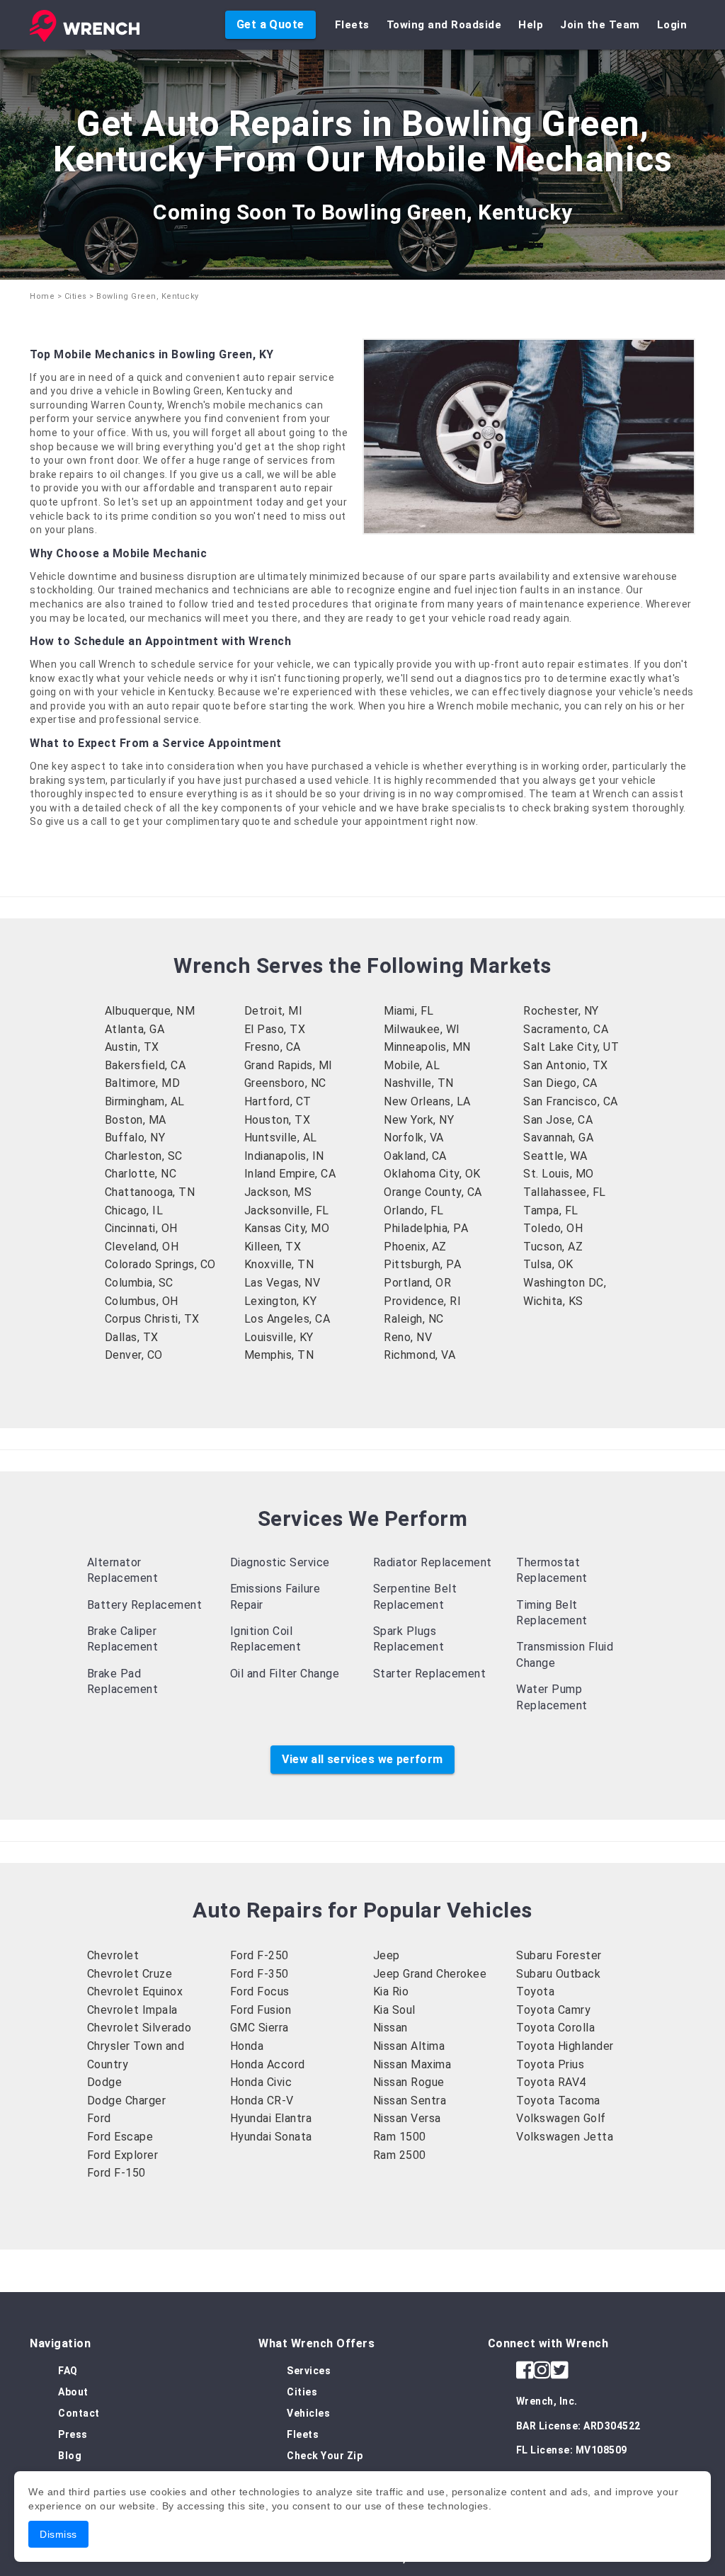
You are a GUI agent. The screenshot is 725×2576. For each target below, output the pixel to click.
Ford (99, 2118)
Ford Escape (120, 2137)
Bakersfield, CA (145, 1065)
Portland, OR (417, 1283)
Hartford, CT (278, 1101)
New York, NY (419, 1120)
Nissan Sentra (410, 2101)
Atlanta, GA (135, 1029)
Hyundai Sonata (271, 2137)
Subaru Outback (558, 1974)
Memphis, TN (279, 1355)
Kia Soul (394, 2010)
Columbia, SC (139, 1283)
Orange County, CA (433, 1192)
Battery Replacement (145, 1605)
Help (531, 25)
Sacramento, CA (566, 1029)
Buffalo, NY (135, 1138)
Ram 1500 (400, 2137)
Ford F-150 (116, 2173)
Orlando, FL (414, 1210)
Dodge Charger (127, 2101)
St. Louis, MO (559, 1174)
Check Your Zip (325, 2456)
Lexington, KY (281, 1301)
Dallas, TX (132, 1337)
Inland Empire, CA (290, 1174)
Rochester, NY (561, 1011)
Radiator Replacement (433, 1562)
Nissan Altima (409, 2046)
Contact (79, 2413)
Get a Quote (270, 24)
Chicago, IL (134, 1210)
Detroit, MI (274, 1011)
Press (73, 2434)
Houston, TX (278, 1120)
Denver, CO (134, 1355)
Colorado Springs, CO (160, 1264)
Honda (247, 2046)
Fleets (352, 25)
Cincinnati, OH (141, 1228)
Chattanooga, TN (150, 1192)
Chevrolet (113, 1955)
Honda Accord (268, 2064)
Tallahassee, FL (565, 1192)
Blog (70, 2456)
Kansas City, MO (287, 1228)
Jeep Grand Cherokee (430, 1974)
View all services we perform (362, 1759)
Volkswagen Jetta (565, 2137)
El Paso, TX (275, 1029)
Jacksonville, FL (287, 1210)
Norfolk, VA (414, 1138)
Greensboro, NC (285, 1083)
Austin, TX (132, 1047)
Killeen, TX (273, 1247)
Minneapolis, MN (427, 1047)
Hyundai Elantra (271, 2118)
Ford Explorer (123, 2155)
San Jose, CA (558, 1120)
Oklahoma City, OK (432, 1174)
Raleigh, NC (414, 1319)
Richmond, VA (419, 1355)
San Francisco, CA (571, 1101)
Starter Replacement (430, 1674)
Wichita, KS (553, 1301)
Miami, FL (409, 1011)
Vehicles (308, 2413)
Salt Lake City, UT (571, 1047)
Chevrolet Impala (132, 2010)
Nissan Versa (407, 2118)
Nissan (390, 2028)
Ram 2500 (400, 2155)
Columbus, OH (142, 1301)
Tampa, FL (551, 1210)
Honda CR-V (262, 2101)
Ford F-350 (259, 1974)
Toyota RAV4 (551, 2082)
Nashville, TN (419, 1083)
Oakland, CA (415, 1156)
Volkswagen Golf (561, 2118)
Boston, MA (136, 1120)
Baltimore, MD (143, 1083)
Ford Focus (260, 1991)
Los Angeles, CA (287, 1319)
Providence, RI (422, 1301)
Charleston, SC (144, 1156)
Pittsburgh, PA (422, 1264)
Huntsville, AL (281, 1138)
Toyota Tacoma (558, 2101)
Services (309, 2371)
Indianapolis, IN (284, 1156)
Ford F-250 (259, 1955)
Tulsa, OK (548, 1264)
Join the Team (600, 25)
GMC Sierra (259, 2028)
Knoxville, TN (279, 1264)
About (73, 2392)
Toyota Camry (553, 2010)
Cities (76, 296)
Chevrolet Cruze (130, 1974)
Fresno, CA (273, 1047)
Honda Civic (261, 2082)
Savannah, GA (558, 1138)
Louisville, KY (279, 1337)
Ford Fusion (261, 2010)
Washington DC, (565, 1283)
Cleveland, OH (142, 1247)
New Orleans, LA (427, 1101)
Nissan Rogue (409, 2082)
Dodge (105, 2082)
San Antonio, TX (566, 1065)
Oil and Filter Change (285, 1674)
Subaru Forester (559, 1955)
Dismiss (58, 2534)
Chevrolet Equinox (135, 1991)
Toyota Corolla (555, 2028)
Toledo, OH (553, 1228)
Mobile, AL (412, 1065)
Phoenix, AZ (415, 1247)
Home (42, 296)
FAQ (68, 2371)
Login (672, 25)
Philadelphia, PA (426, 1228)
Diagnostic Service (280, 1562)
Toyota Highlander (565, 2046)
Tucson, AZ (553, 1247)
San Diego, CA (560, 1083)
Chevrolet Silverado (139, 2028)
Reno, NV (408, 1337)
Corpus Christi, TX (152, 1319)
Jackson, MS (278, 1192)
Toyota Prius (550, 2064)
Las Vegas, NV (282, 1283)
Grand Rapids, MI (289, 1065)
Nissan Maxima (412, 2064)
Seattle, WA (555, 1156)
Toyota (535, 1991)
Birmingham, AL (145, 1101)
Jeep (387, 1955)
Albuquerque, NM (150, 1011)
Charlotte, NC (141, 1174)
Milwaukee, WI (422, 1029)
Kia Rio (391, 1991)
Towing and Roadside (444, 25)
